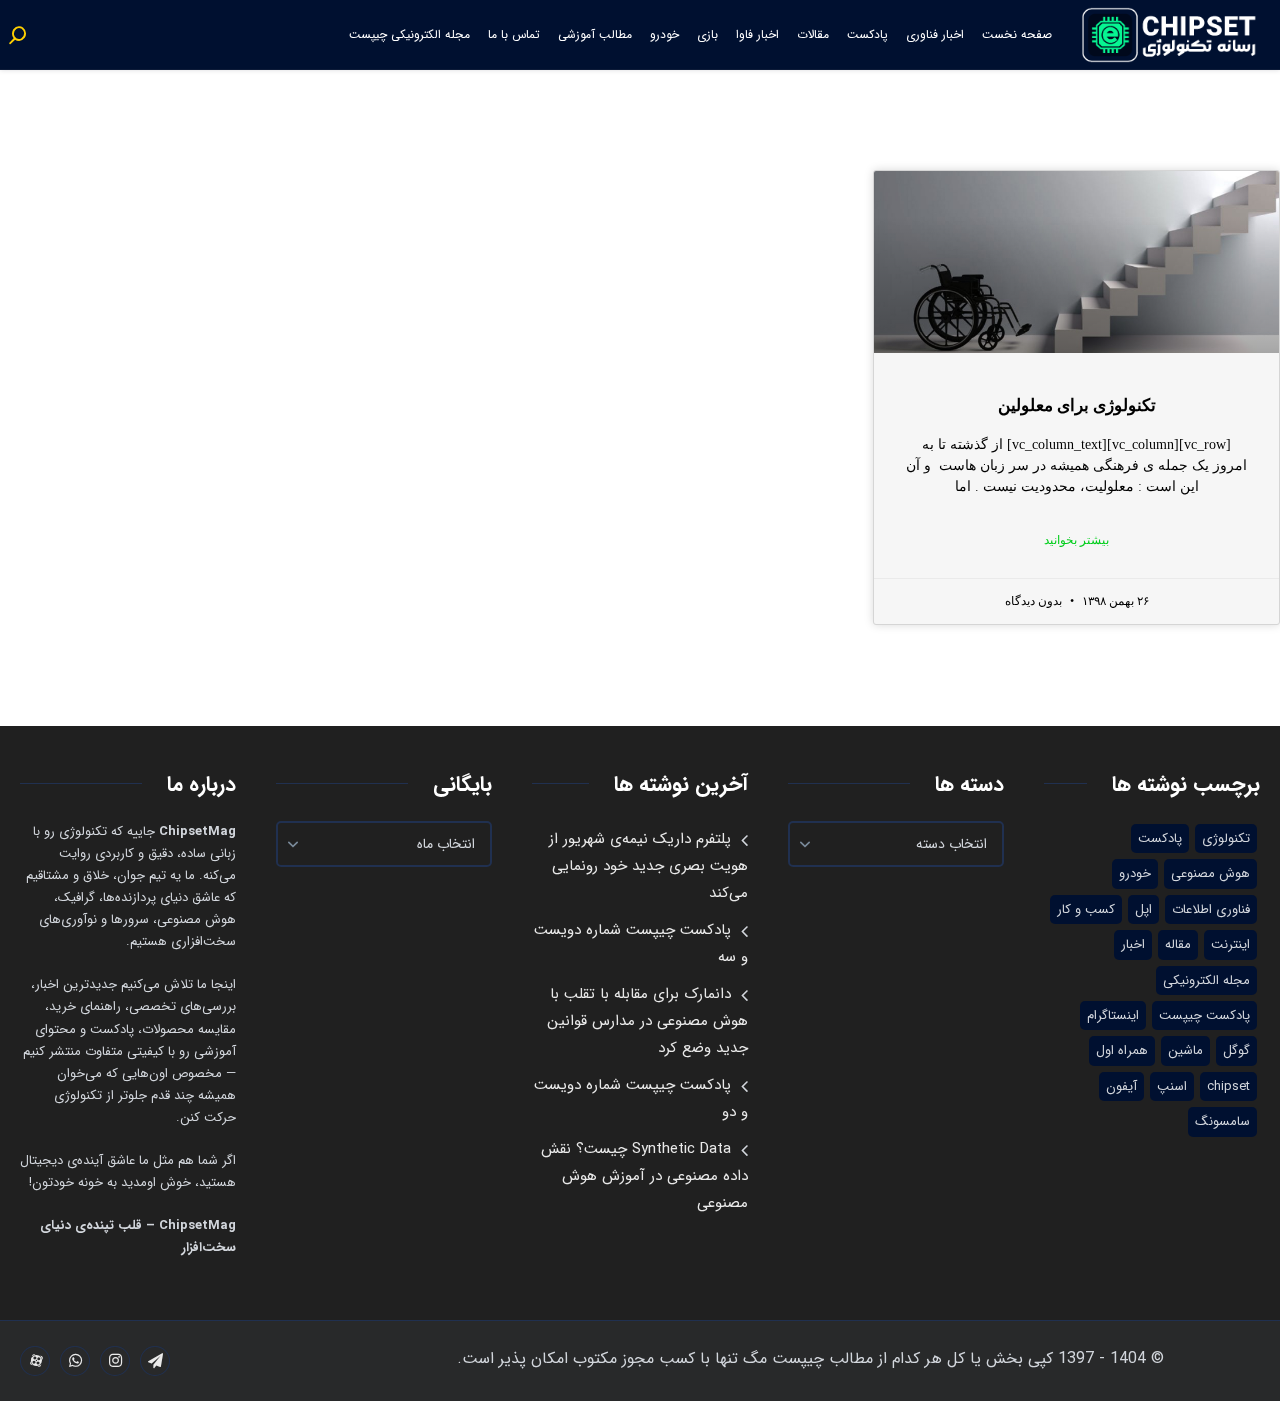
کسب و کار (1086, 909)
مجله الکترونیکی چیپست (409, 34)
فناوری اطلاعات (1211, 909)
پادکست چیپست (1204, 1015)
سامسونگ (1222, 1121)
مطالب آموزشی (595, 34)
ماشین (1185, 1050)
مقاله (1178, 944)
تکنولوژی (1226, 838)
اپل (1143, 909)
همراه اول (1122, 1050)
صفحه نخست (1017, 34)
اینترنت (1230, 944)
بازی (707, 34)
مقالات (813, 34)
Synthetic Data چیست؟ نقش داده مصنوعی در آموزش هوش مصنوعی (644, 1176)
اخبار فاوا (757, 34)
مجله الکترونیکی (1206, 980)
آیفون (1121, 1086)
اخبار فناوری (935, 34)
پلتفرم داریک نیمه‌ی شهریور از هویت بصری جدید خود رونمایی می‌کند (648, 866)
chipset (1228, 1086)
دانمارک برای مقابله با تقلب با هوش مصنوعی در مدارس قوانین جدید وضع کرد (647, 1021)
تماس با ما (514, 34)
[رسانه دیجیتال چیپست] (1170, 35)
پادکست (867, 34)
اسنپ (1172, 1086)
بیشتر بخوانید (1076, 540)
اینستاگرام (1113, 1015)
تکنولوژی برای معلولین (1077, 405)
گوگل (1236, 1050)
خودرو (664, 34)
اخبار (1133, 944)
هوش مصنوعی (1210, 873)
